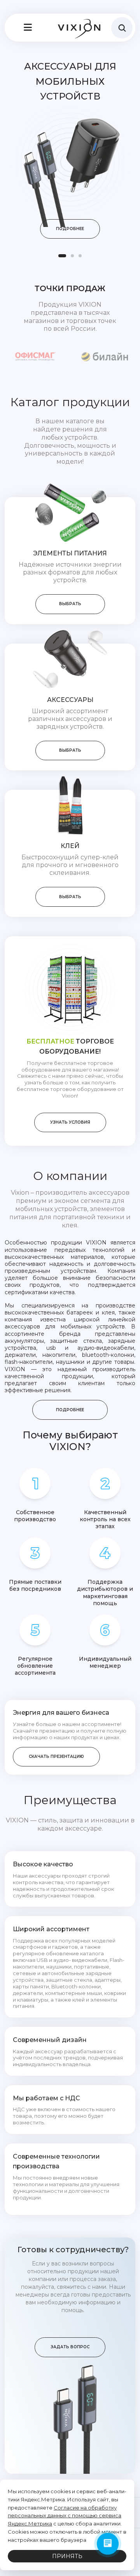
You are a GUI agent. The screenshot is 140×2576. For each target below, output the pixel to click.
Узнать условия (70, 1122)
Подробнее (70, 229)
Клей (70, 846)
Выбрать (70, 604)
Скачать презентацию (56, 1757)
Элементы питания (70, 553)
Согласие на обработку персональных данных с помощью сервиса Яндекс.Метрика (65, 2516)
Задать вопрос (70, 2347)
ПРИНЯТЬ (67, 2556)
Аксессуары (70, 700)
